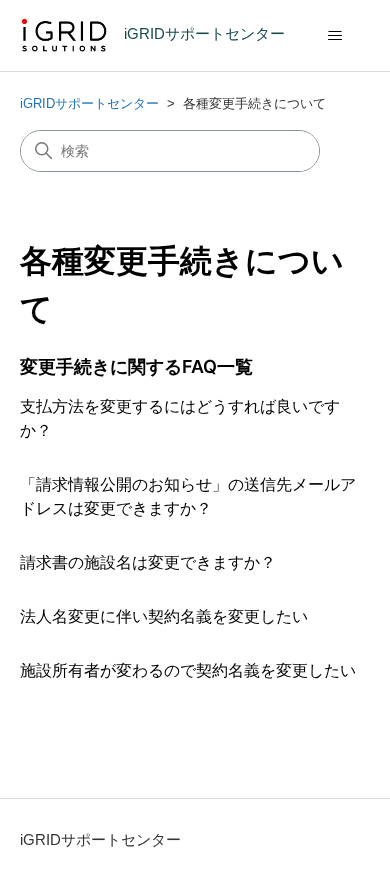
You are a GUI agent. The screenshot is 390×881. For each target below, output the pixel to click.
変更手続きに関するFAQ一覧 (136, 366)
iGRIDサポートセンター (89, 103)
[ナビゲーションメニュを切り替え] (335, 36)
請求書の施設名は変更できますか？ (148, 562)
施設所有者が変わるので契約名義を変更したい (188, 670)
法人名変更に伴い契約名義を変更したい (164, 616)
